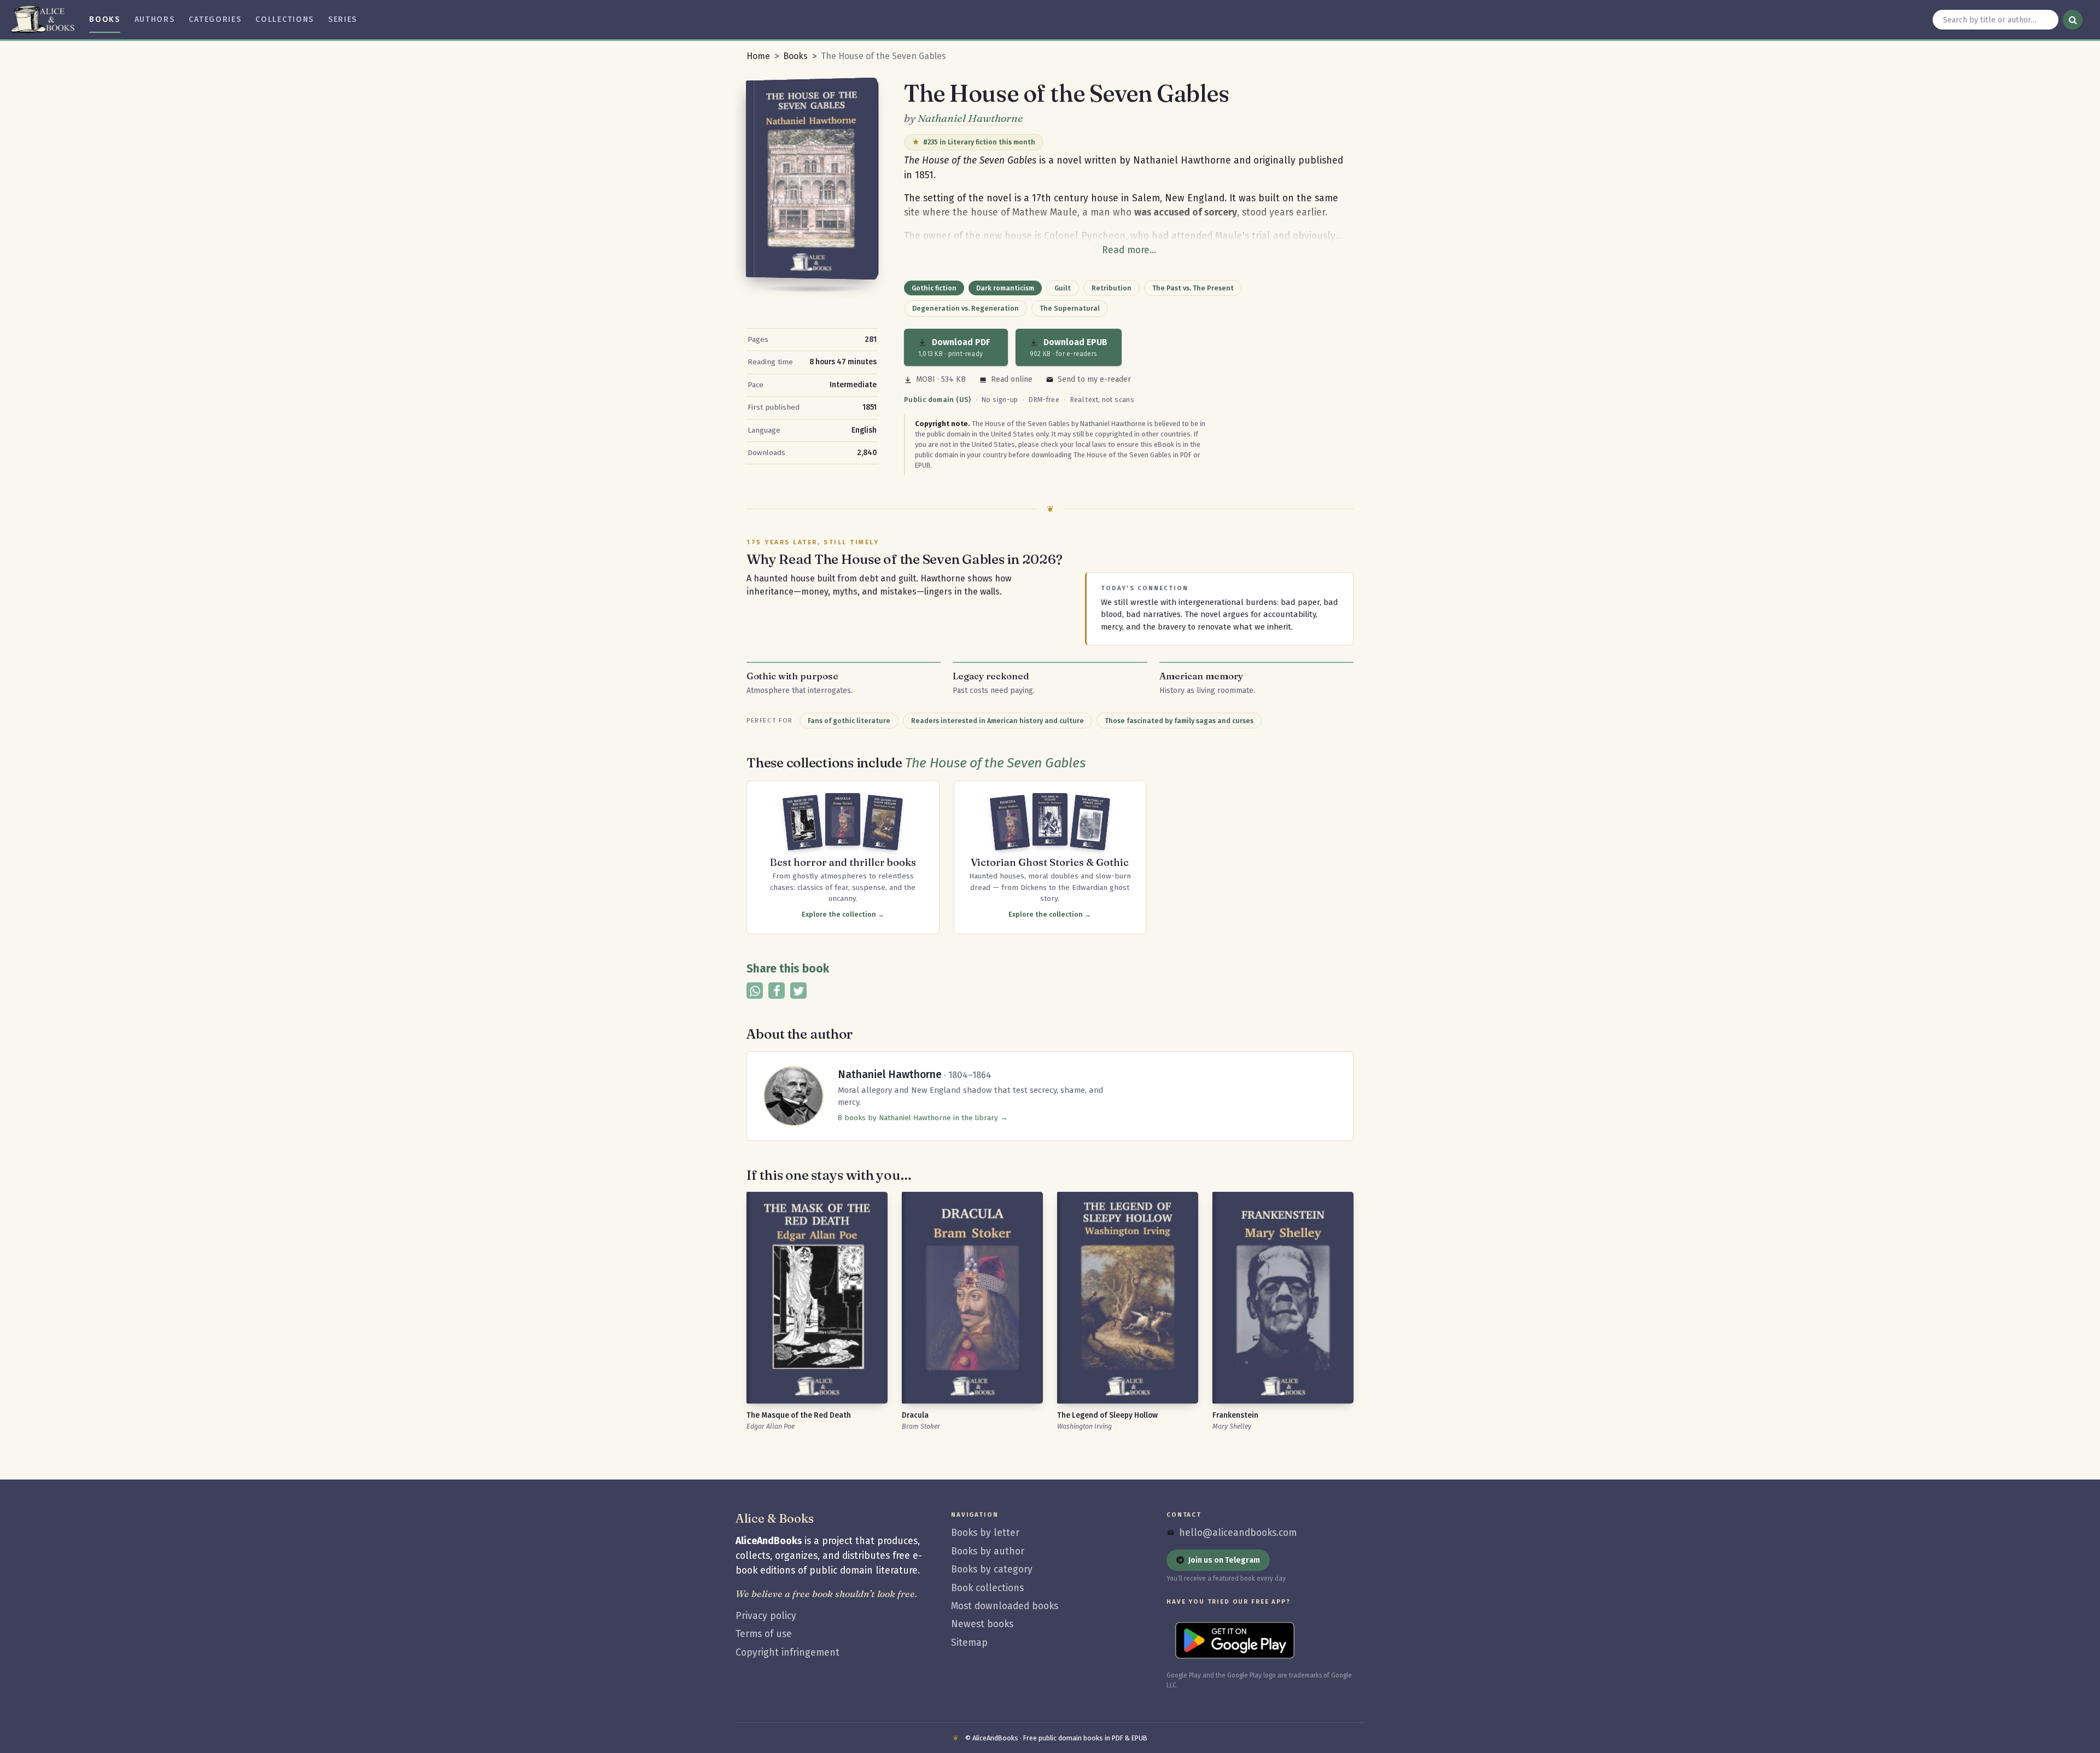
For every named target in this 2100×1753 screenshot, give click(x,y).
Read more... (1129, 250)
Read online (1012, 379)
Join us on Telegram (1224, 1560)
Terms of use (764, 1634)
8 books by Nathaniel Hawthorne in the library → (923, 1118)
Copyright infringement (787, 1653)
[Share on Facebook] (777, 991)
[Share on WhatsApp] (755, 991)
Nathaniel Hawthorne (970, 118)
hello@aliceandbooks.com (1238, 1533)
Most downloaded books (1005, 1606)
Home (758, 56)
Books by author (988, 1551)
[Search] (2073, 20)
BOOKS (104, 19)
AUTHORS (155, 19)
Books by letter (985, 1533)
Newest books (982, 1624)
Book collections (987, 1588)
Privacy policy (766, 1616)
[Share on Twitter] (798, 991)
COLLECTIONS (285, 19)
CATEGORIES (215, 19)
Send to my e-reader (1094, 379)
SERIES (343, 19)
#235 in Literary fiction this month (979, 142)
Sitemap (969, 1643)
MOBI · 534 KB (941, 379)
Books (795, 56)
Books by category (992, 1569)
